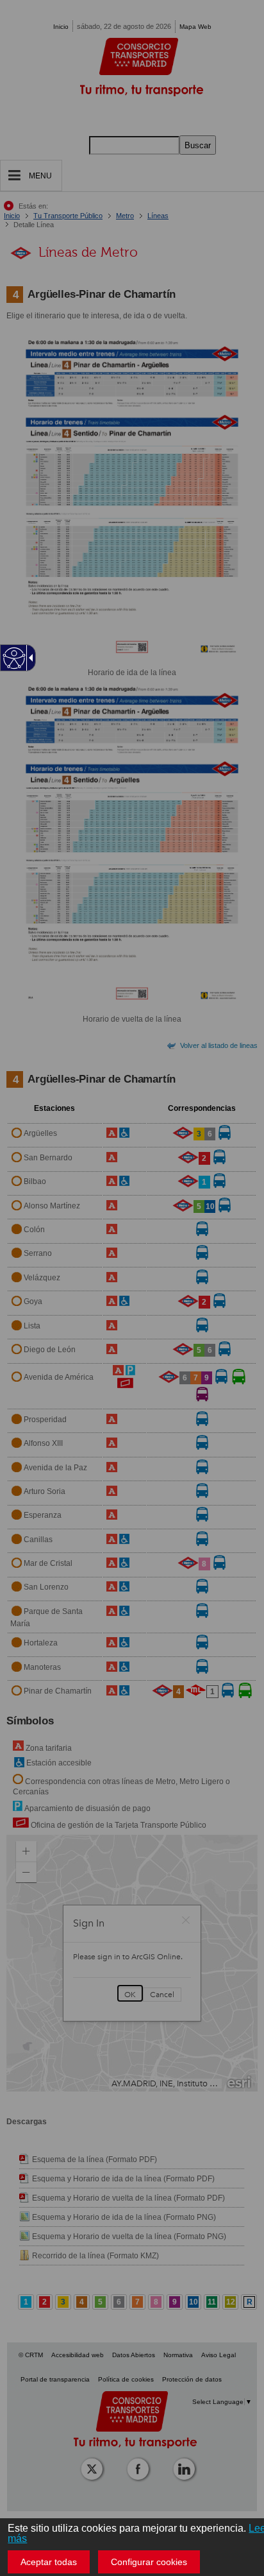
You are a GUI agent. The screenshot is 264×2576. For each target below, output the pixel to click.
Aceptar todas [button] (49, 2562)
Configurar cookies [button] (149, 2562)
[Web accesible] (14, 658)
